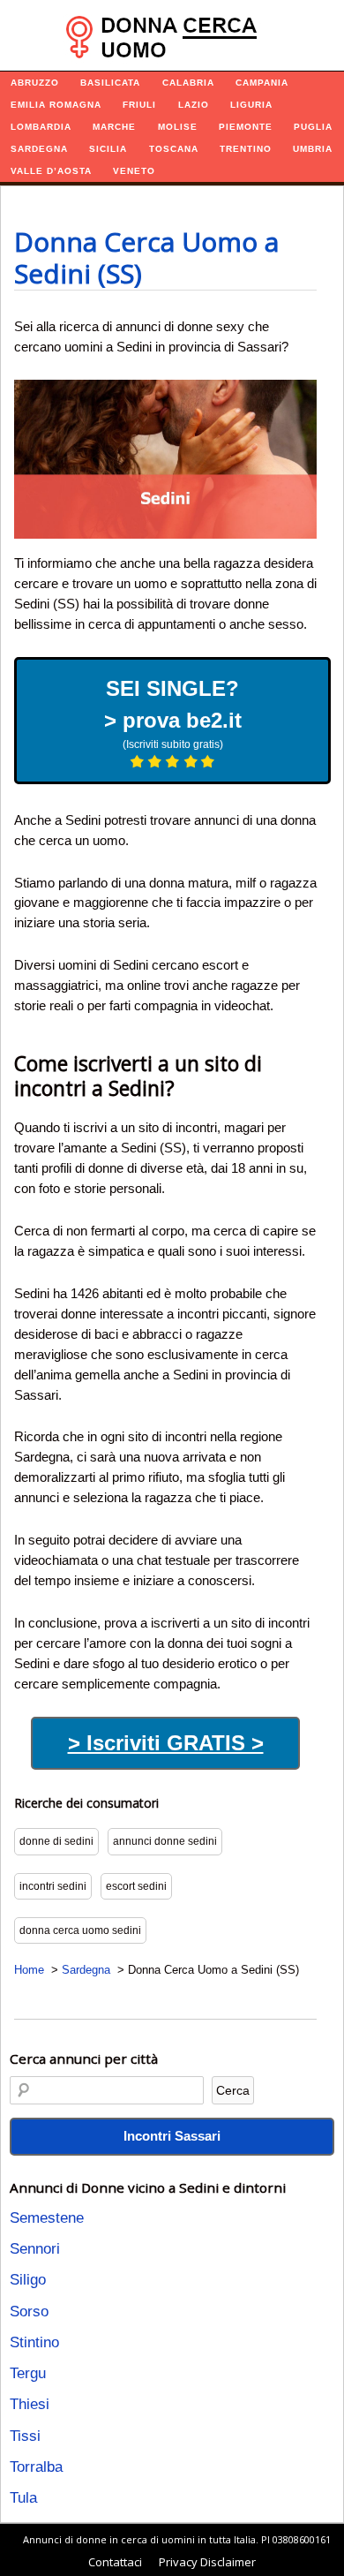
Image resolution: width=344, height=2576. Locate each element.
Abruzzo (35, 83)
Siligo (28, 2280)
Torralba (36, 2467)
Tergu (28, 2373)
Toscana (174, 149)
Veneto (134, 171)
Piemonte (246, 127)
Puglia (313, 127)
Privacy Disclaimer (207, 2562)
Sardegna (39, 149)
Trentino (246, 149)
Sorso (29, 2312)
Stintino (34, 2342)
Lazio (194, 105)
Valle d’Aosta (51, 171)
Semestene (47, 2218)
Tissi (25, 2436)
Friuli (139, 105)
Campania (262, 83)
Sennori (35, 2249)
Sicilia (108, 149)
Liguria (251, 105)
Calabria (188, 83)
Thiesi (30, 2404)
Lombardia (41, 127)
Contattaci (115, 2562)
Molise (178, 127)
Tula (23, 2498)
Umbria (313, 149)
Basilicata (110, 83)
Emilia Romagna (56, 105)
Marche (114, 127)
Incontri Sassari (172, 2136)
